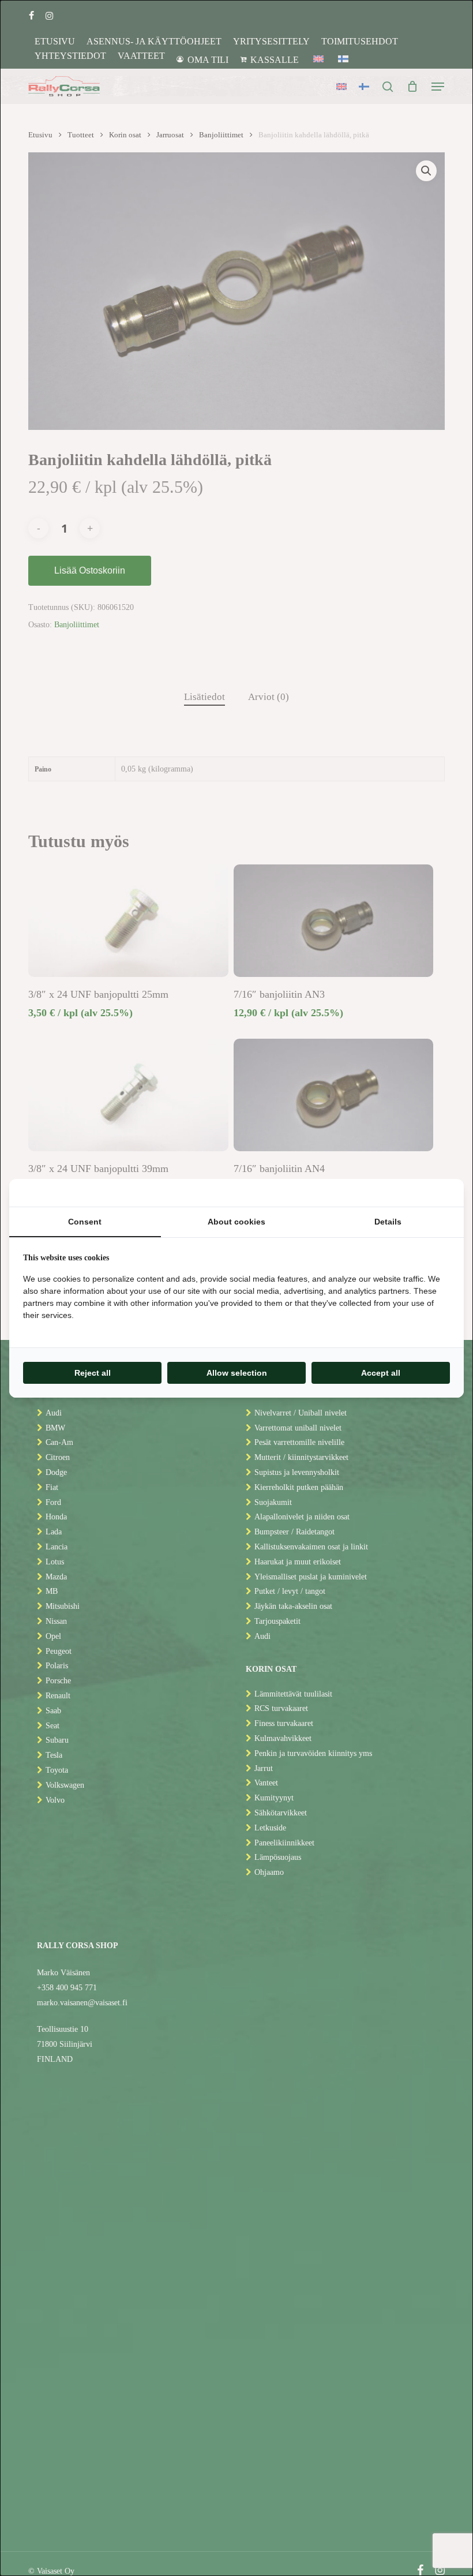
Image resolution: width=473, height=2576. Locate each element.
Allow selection (237, 1373)
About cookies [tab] (236, 1222)
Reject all (93, 1373)
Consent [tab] (85, 1222)
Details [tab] (388, 1222)
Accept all (381, 1373)
